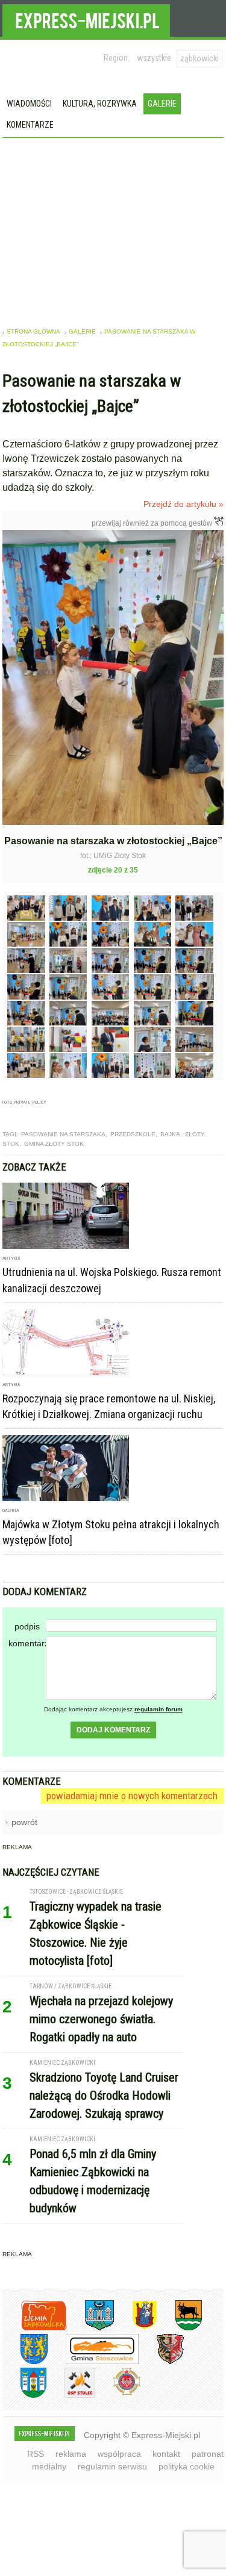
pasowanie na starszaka (63, 1134)
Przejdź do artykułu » (184, 504)
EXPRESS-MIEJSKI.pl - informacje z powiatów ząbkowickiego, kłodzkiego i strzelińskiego (86, 19)
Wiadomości (29, 104)
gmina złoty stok (54, 1144)
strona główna (33, 331)
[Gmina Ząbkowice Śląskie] (90, 2328)
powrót (24, 1822)
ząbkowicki (199, 58)
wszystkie (154, 58)
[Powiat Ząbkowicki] (35, 2328)
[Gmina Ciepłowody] (180, 2328)
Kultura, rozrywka (100, 104)
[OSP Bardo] (118, 2394)
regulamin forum (159, 1709)
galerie (82, 331)
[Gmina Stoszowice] (93, 2362)
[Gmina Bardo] (136, 2328)
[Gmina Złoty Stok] (161, 2362)
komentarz (27, 1643)
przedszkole (133, 1134)
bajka (170, 1134)
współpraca (119, 2454)
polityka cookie (187, 2466)
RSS (36, 2454)
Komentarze (30, 125)
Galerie (162, 104)
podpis (27, 1626)
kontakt (166, 2454)
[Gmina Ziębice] (24, 2396)
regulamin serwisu (112, 2466)
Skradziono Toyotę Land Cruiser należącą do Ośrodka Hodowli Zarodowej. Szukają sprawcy (104, 2095)
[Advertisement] (113, 228)
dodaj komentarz (113, 1730)
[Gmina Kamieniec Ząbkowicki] (25, 2362)
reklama (71, 2454)
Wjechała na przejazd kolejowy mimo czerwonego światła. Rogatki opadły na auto (101, 2019)
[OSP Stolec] (71, 2396)
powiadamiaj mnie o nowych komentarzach (132, 1796)
